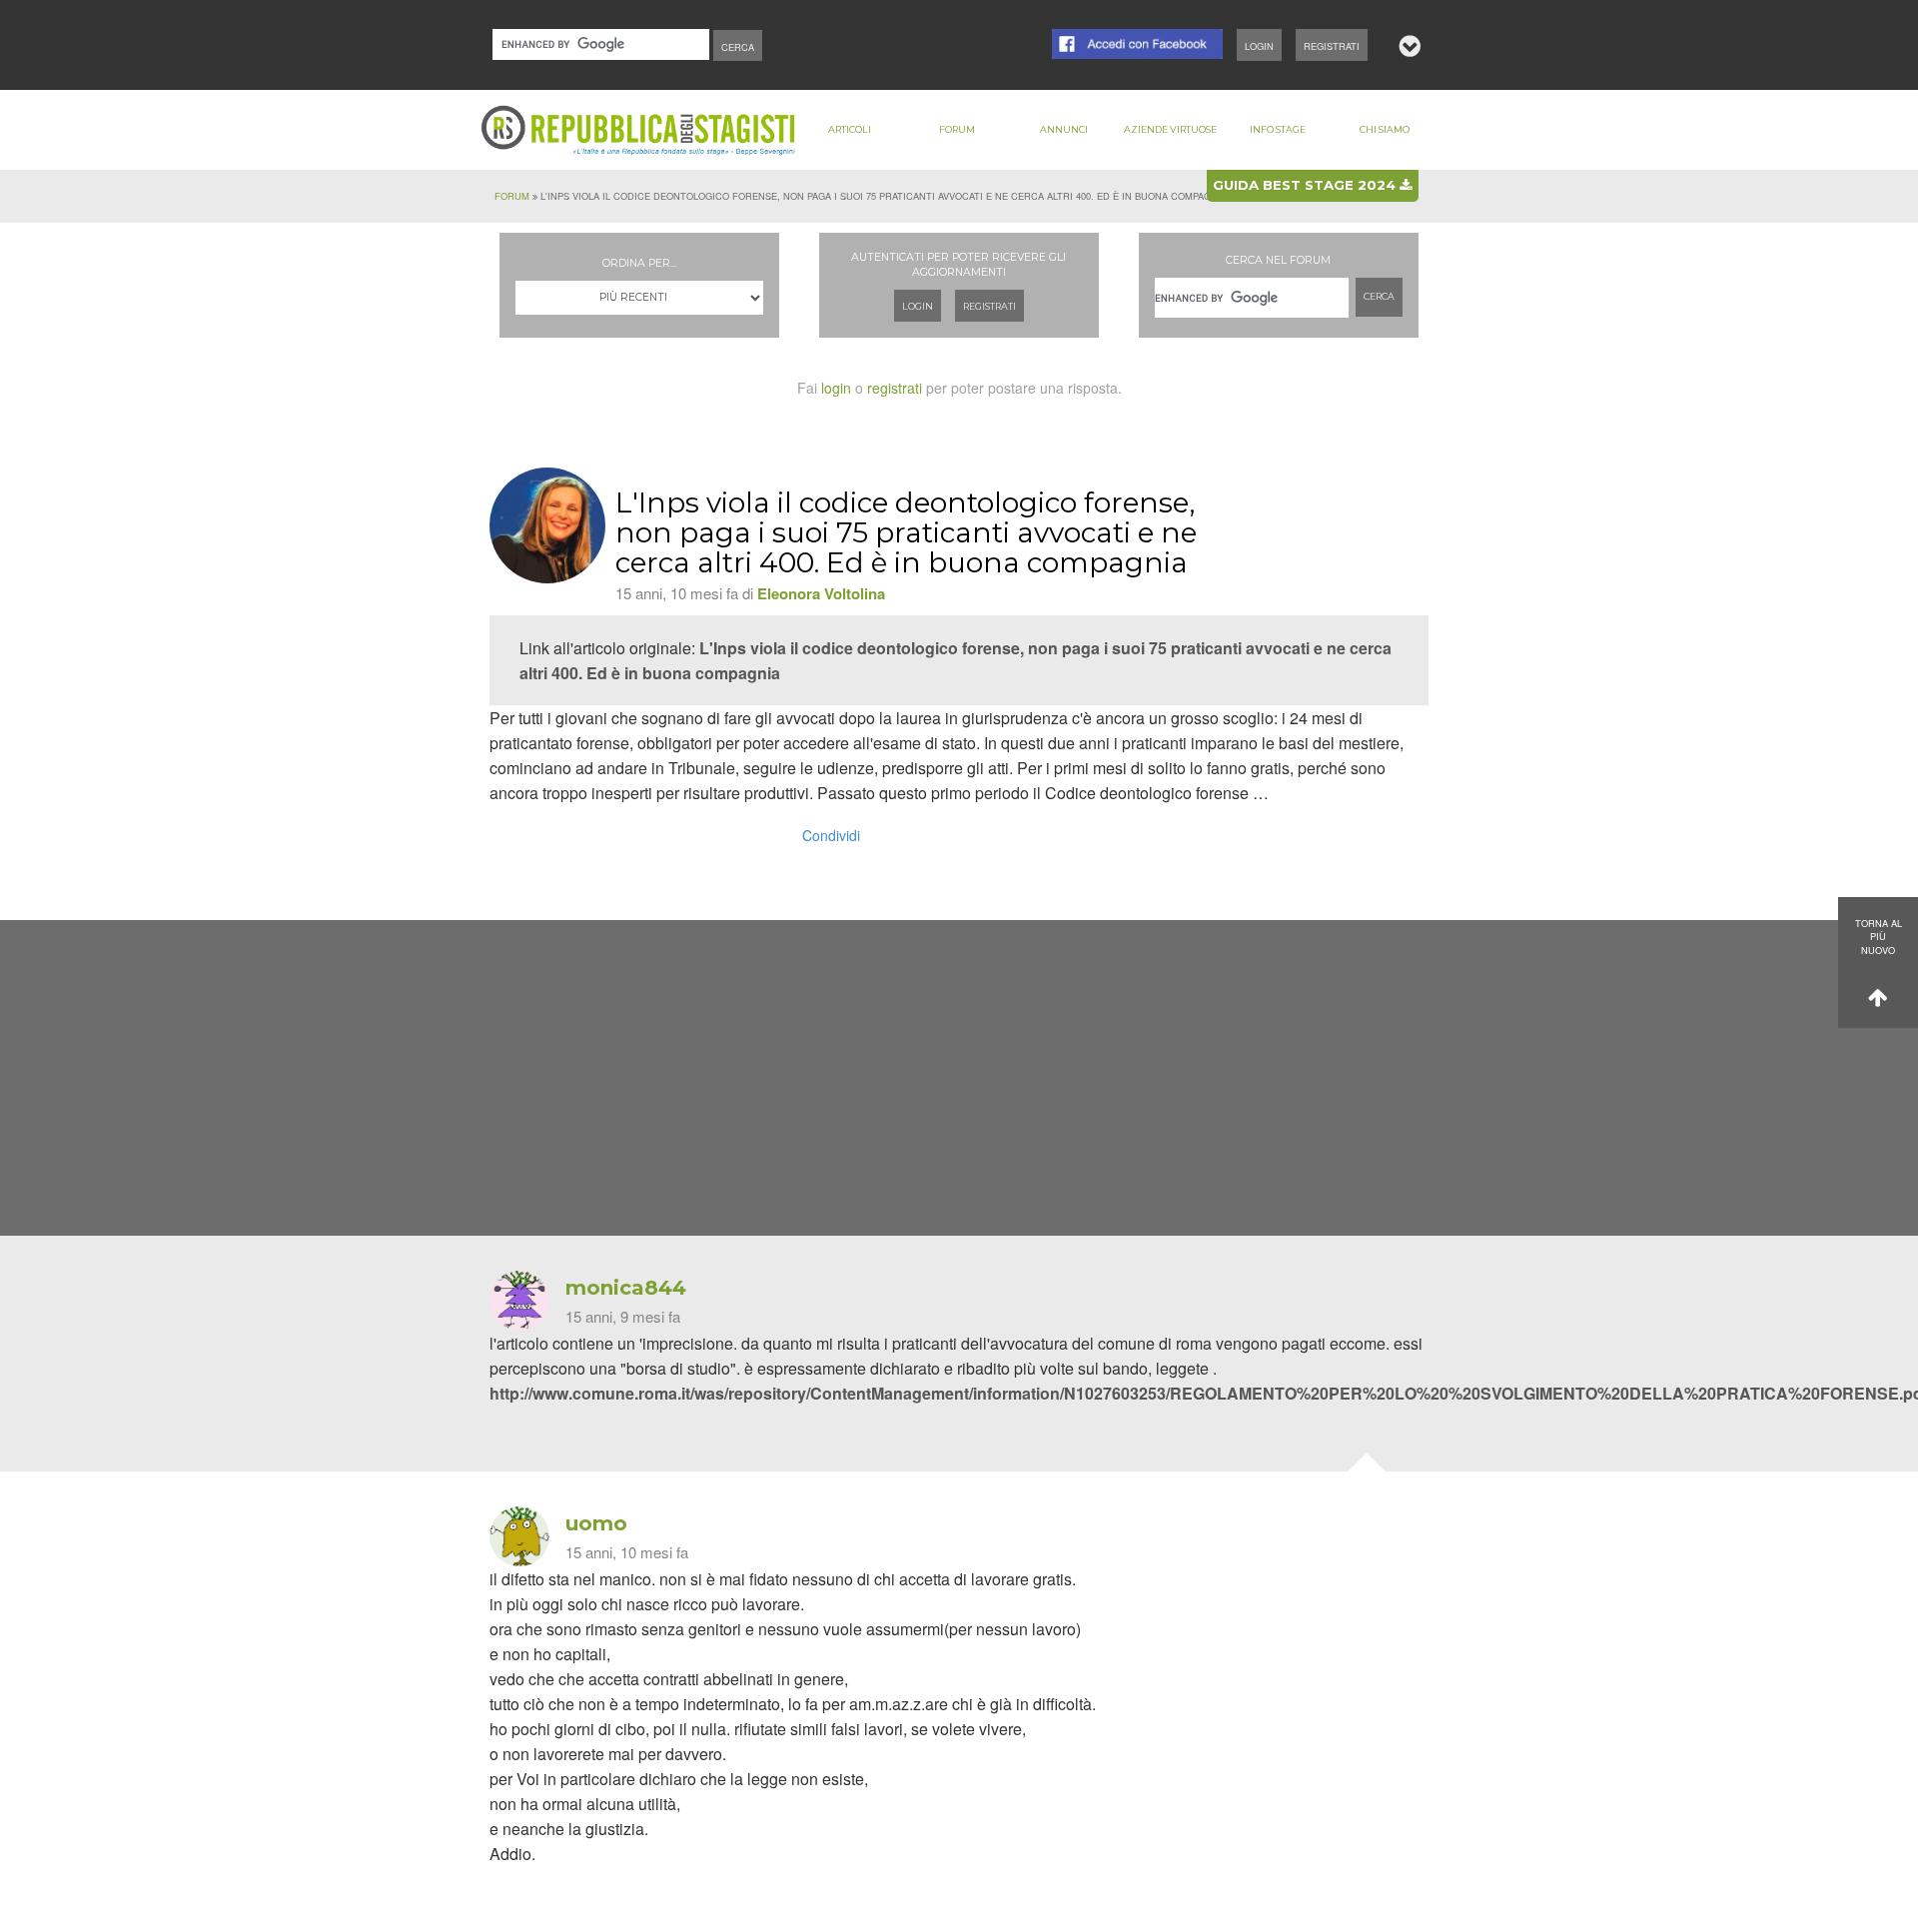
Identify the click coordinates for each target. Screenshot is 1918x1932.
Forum (957, 129)
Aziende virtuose (1170, 129)
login (836, 388)
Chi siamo (1385, 129)
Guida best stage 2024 (1306, 185)
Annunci (1064, 129)
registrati (895, 388)
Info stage (1278, 129)
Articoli (850, 129)
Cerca (1379, 296)
